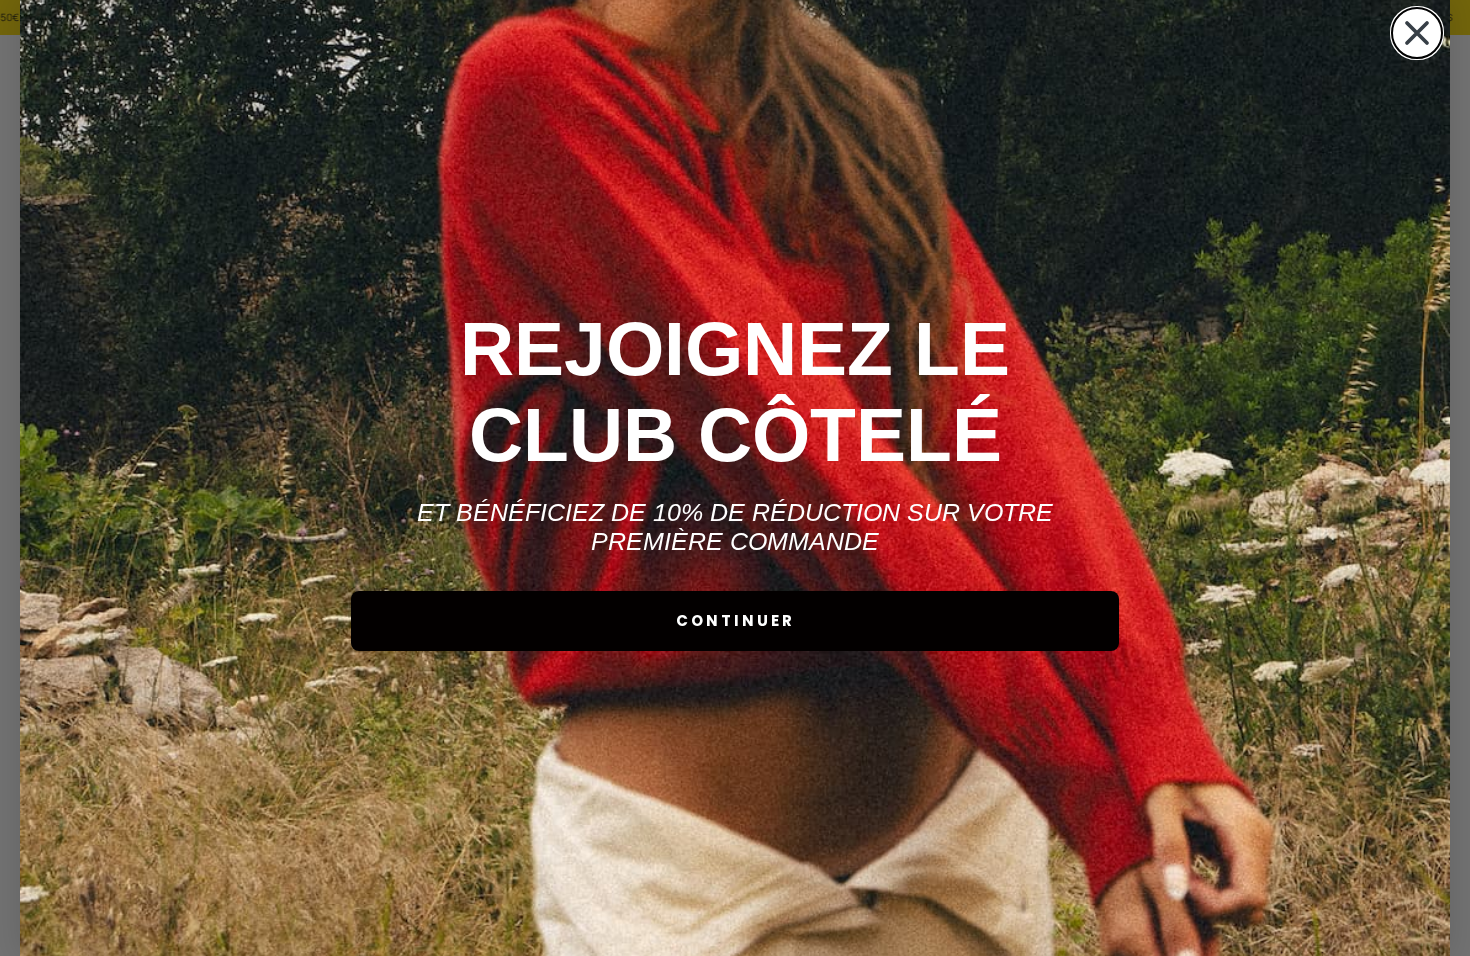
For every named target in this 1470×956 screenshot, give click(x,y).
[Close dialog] (1417, 33)
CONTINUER (735, 620)
